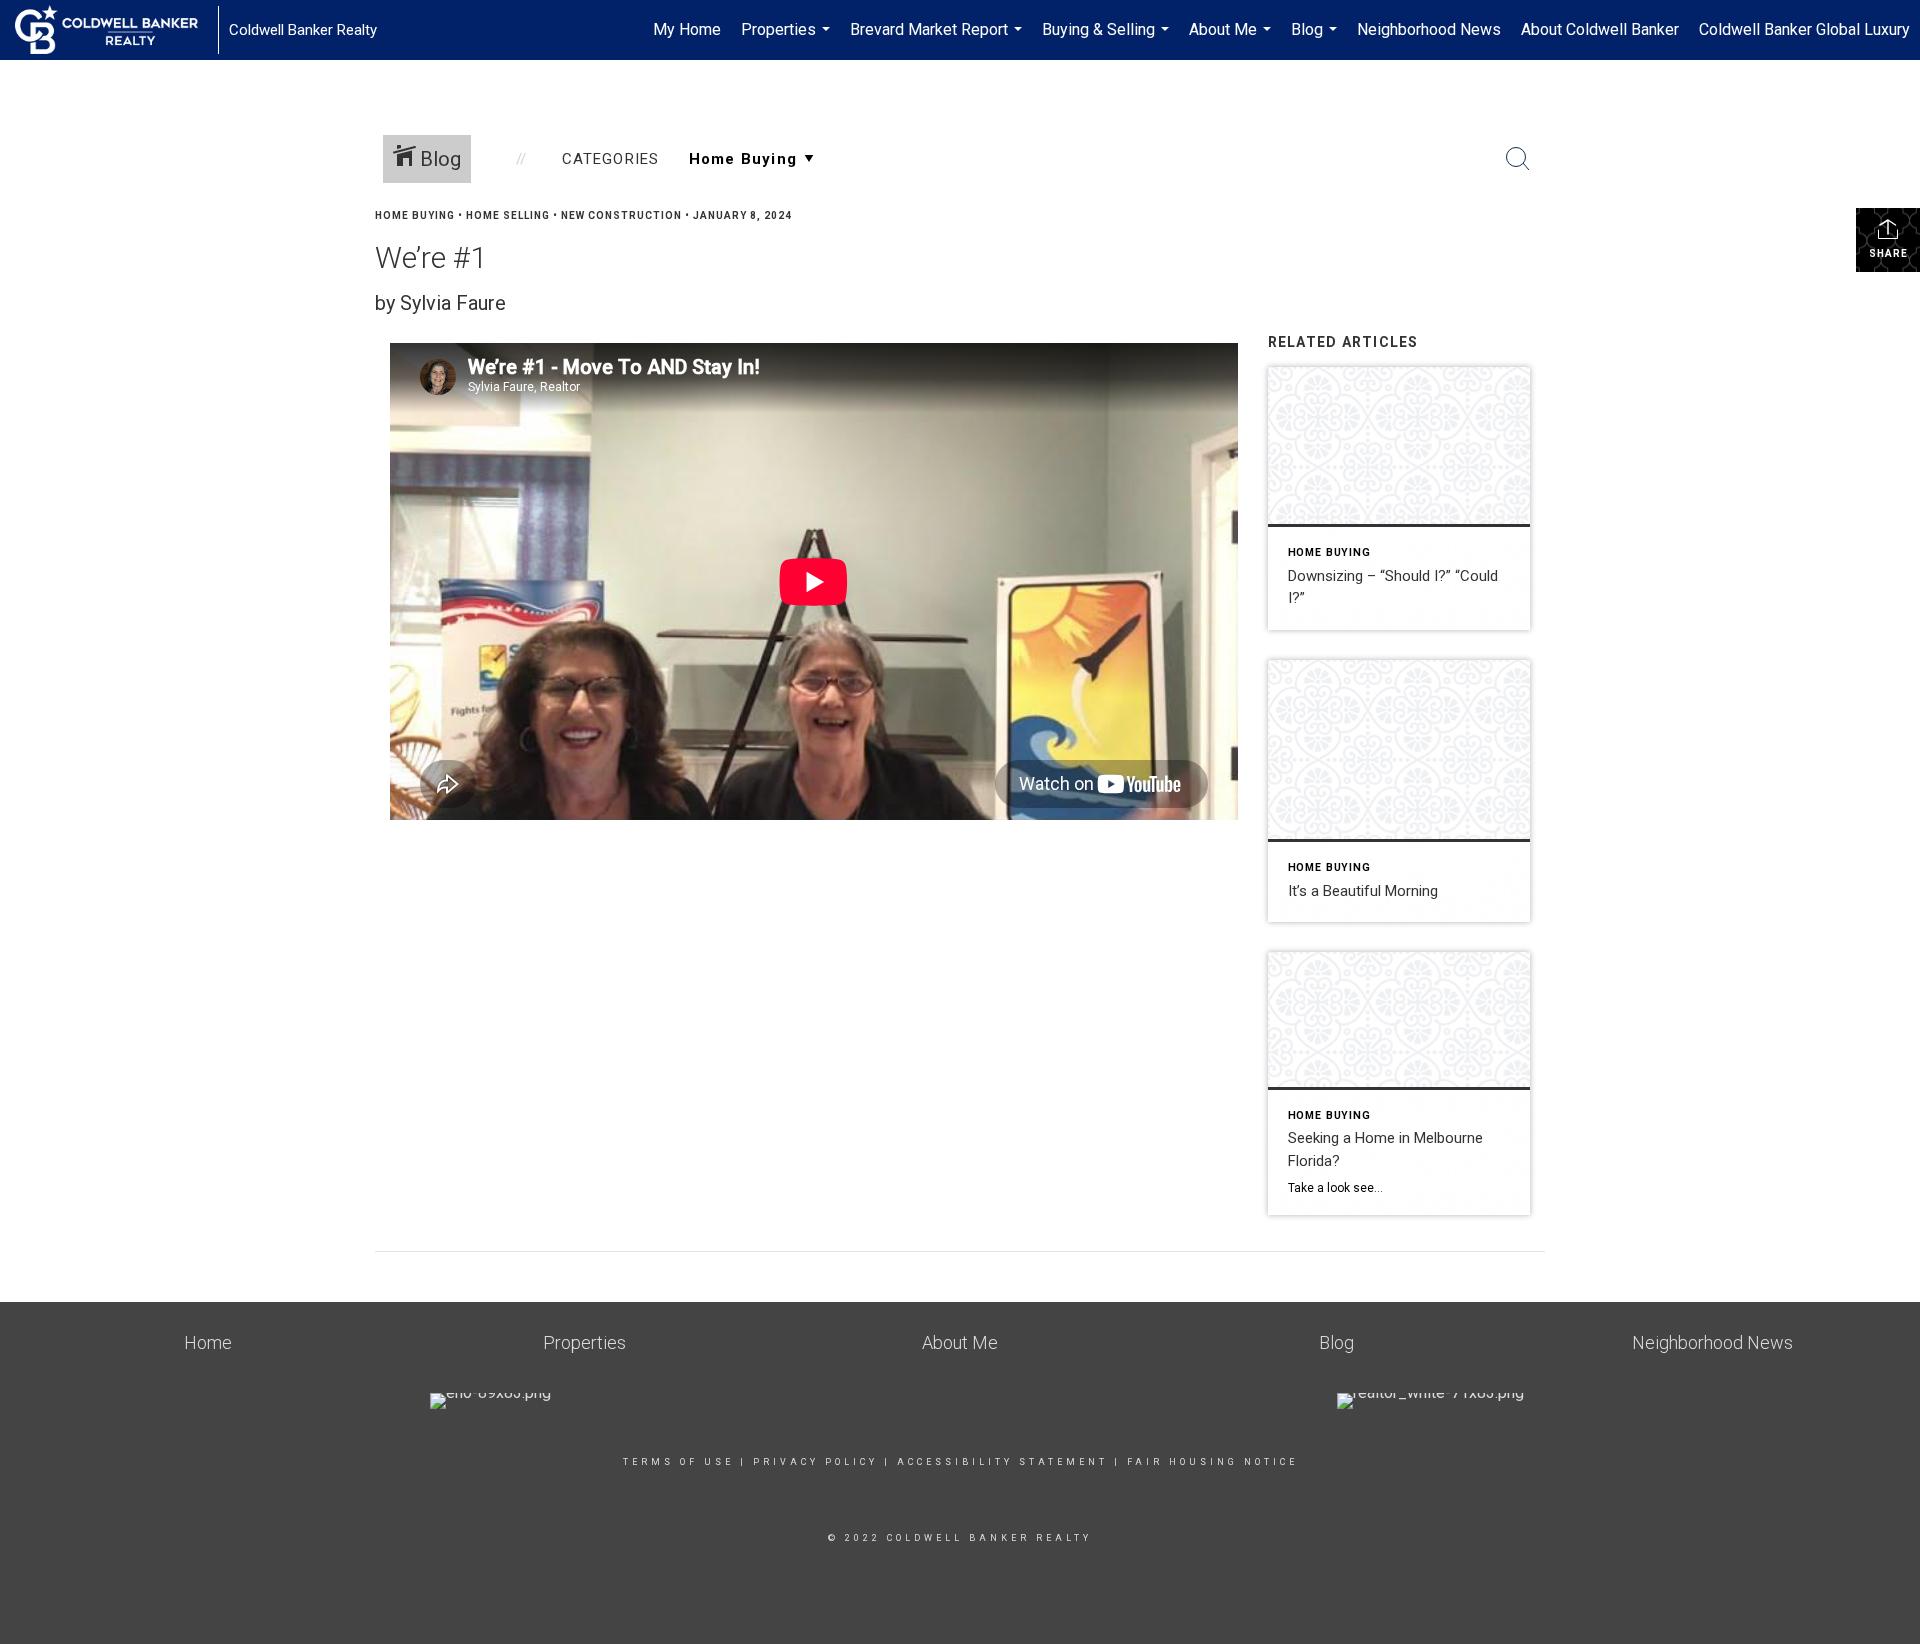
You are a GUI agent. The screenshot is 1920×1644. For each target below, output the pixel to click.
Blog (1316, 40)
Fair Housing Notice (1212, 1462)
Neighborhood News (1429, 29)
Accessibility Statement (1002, 1462)
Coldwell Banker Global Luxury (1804, 29)
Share (1888, 253)
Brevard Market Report (938, 40)
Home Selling (508, 215)
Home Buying (415, 215)
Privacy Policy (815, 1462)
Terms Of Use (678, 1462)
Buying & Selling (1108, 40)
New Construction (621, 215)
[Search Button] (1518, 159)
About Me (1232, 40)
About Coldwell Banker (1600, 29)
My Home (687, 29)
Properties (788, 40)
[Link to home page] (116, 30)
